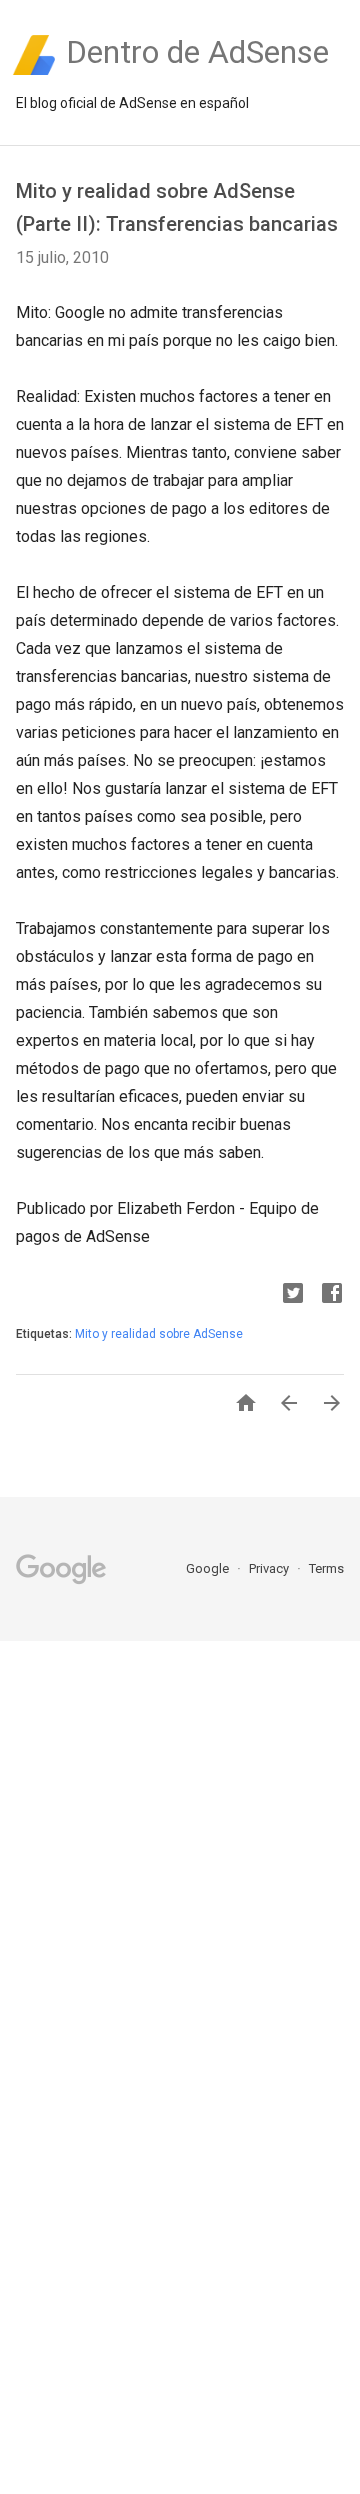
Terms (326, 1568)
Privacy (270, 1568)
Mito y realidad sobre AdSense (159, 1334)
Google (209, 1568)
